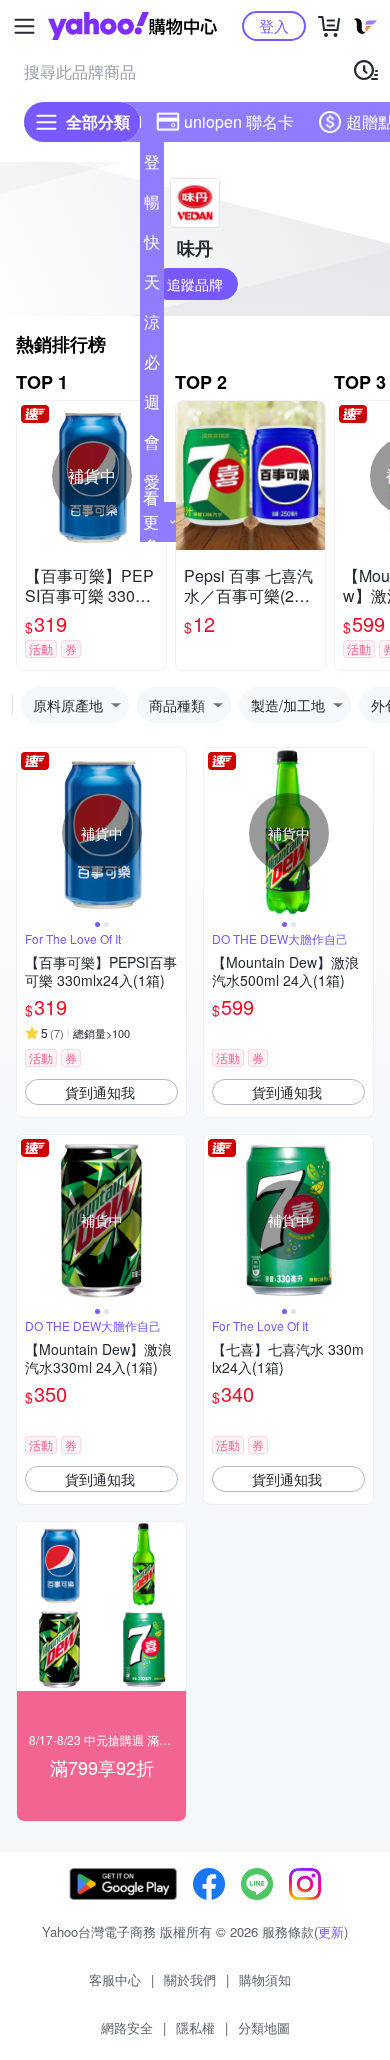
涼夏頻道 (152, 326)
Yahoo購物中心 (132, 26)
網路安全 (127, 2027)
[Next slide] (173, 833)
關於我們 (190, 1979)
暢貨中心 (152, 206)
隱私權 (195, 2027)
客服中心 (115, 1979)
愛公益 (152, 486)
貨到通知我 (100, 1092)
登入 (274, 25)
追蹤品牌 (195, 284)
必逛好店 (152, 366)
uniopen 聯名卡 (239, 121)
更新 (331, 1931)
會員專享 (152, 446)
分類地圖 (264, 2027)
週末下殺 (152, 406)
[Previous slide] (30, 833)
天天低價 (152, 286)
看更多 (151, 521)
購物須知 (265, 1979)
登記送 (152, 166)
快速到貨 (152, 246)
